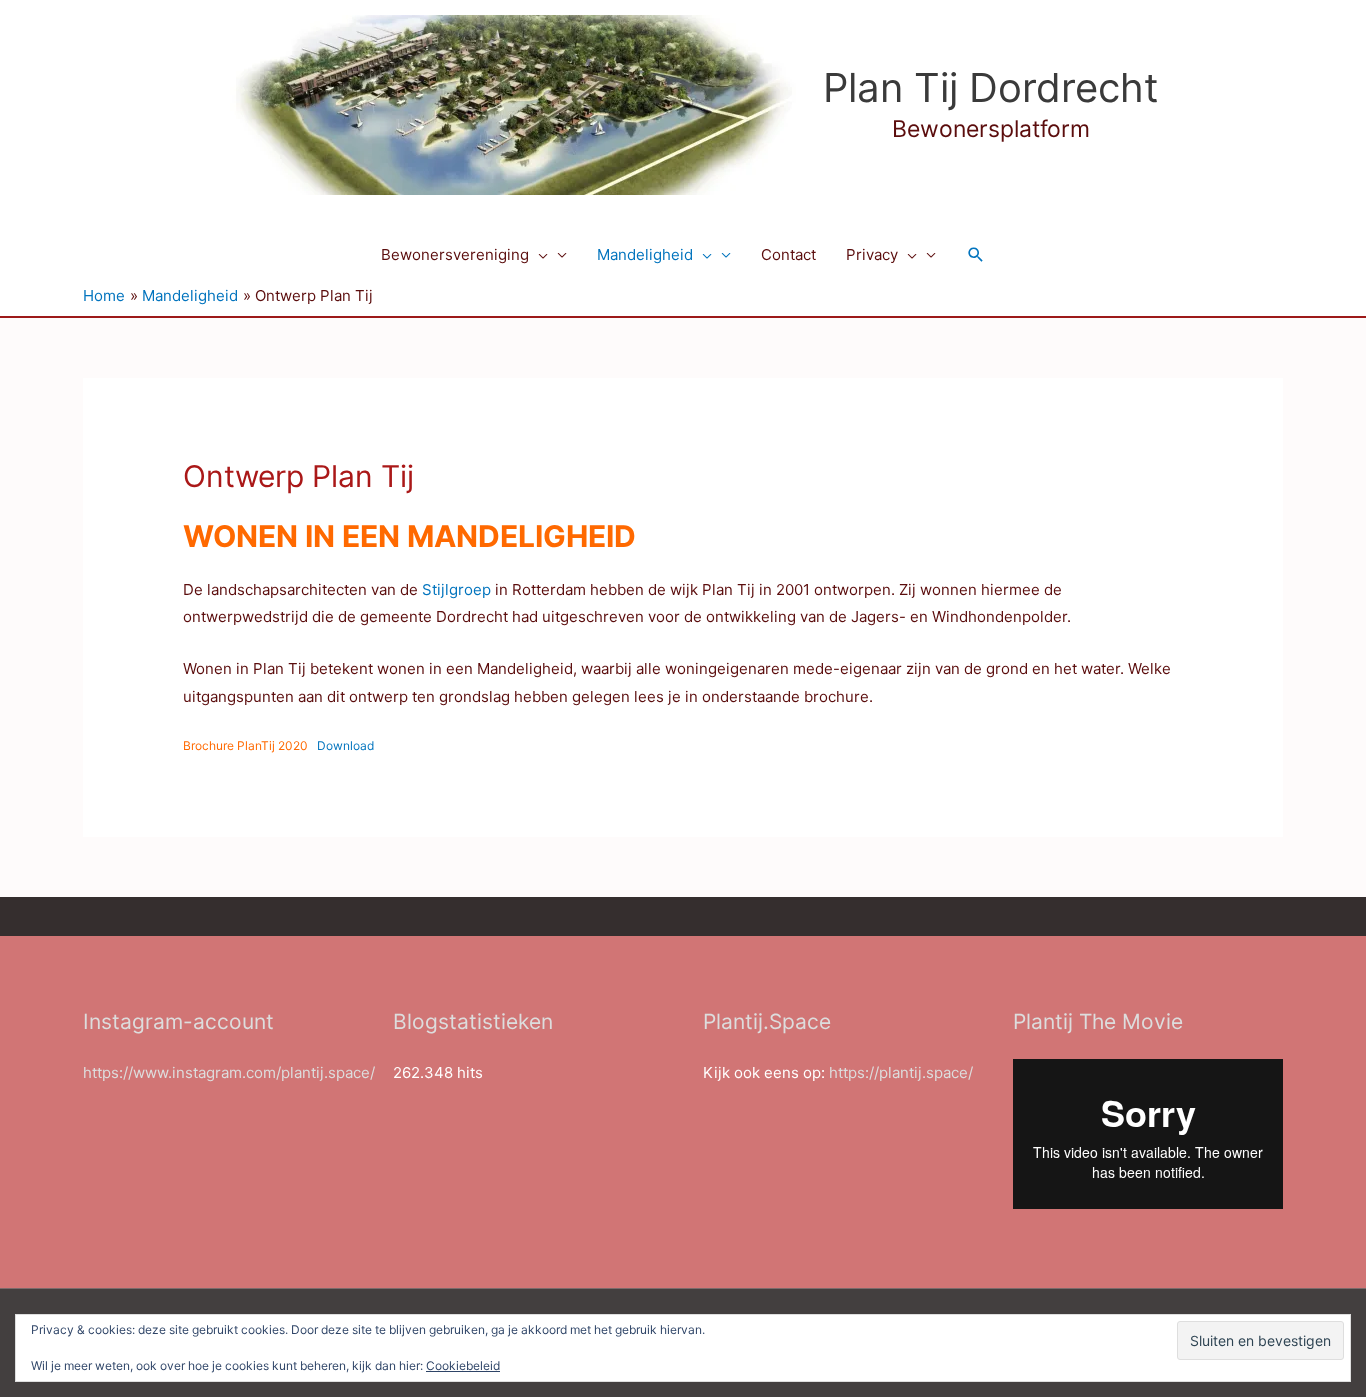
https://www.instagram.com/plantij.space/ (229, 1072)
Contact (788, 254)
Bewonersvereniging (455, 254)
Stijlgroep (456, 589)
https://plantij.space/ (901, 1072)
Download (345, 745)
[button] (538, 255)
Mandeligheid (645, 254)
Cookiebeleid (463, 1365)
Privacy (872, 254)
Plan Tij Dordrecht (991, 87)
